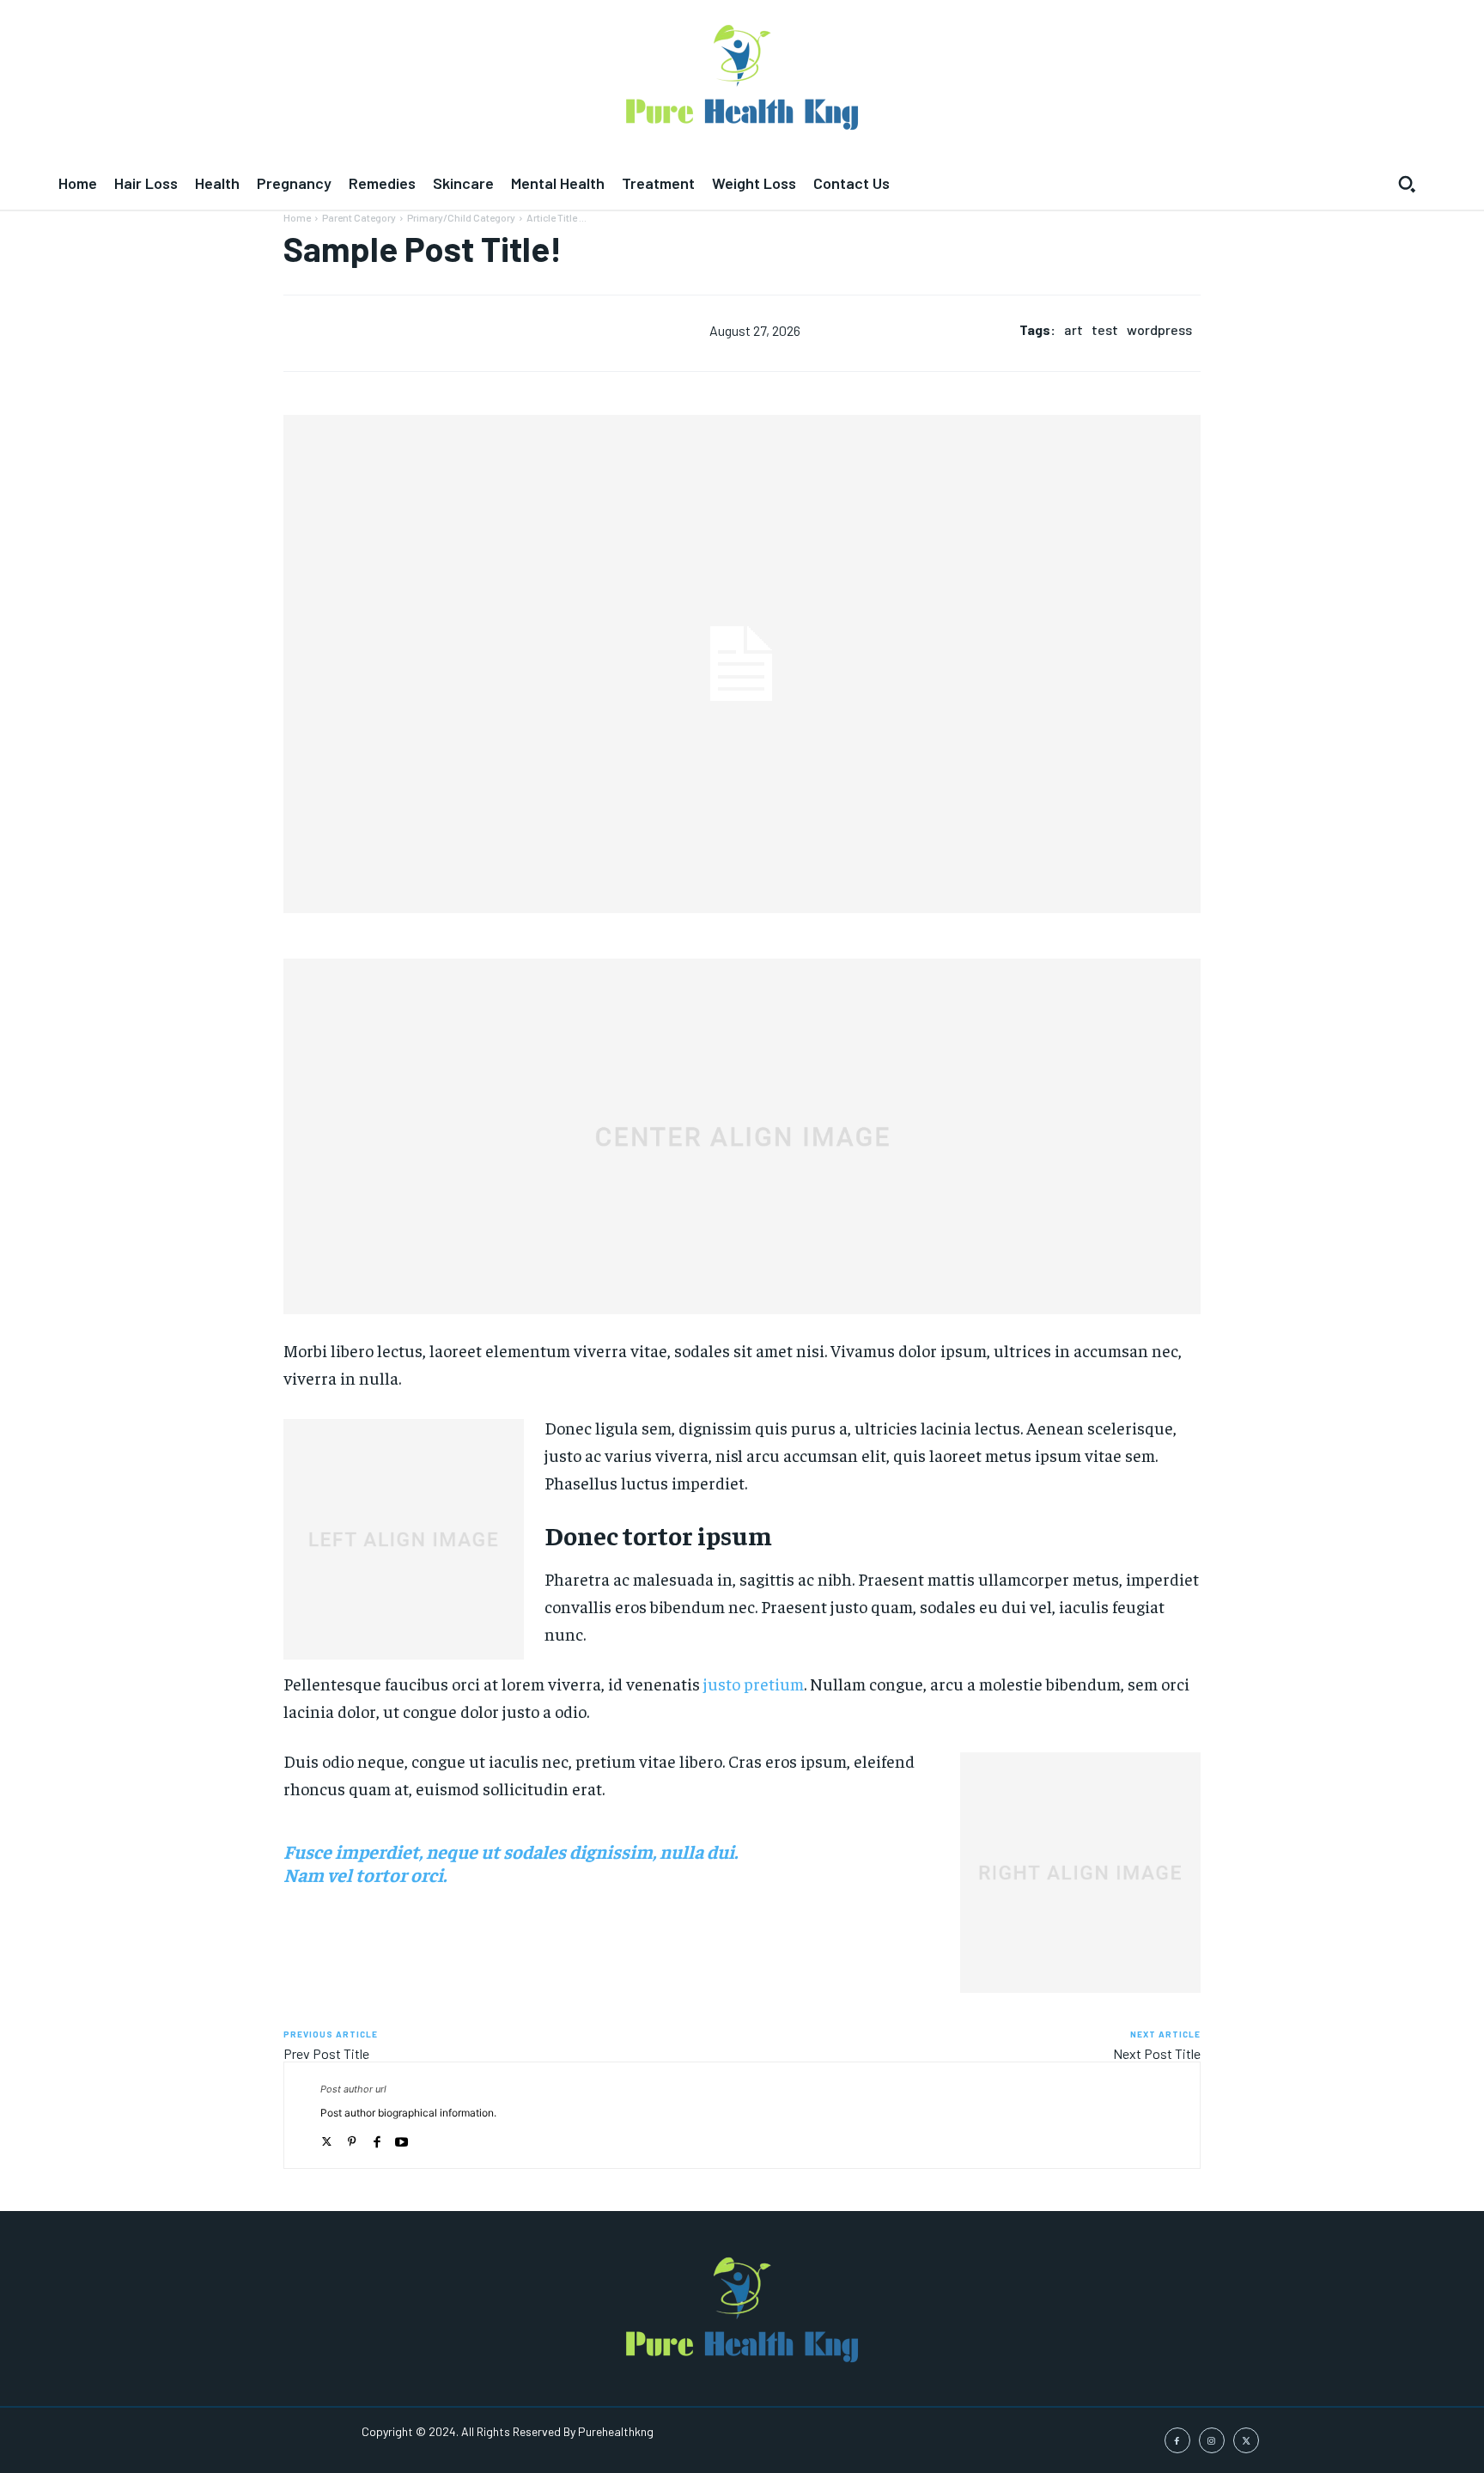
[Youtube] (401, 2138)
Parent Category (359, 217)
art (1073, 329)
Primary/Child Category (461, 217)
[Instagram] (1212, 2440)
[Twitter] (327, 2138)
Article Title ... (556, 217)
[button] (1407, 184)
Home (297, 217)
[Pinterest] (352, 2138)
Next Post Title (1157, 2053)
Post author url (353, 2089)
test (1105, 329)
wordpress (1159, 329)
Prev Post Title (326, 2053)
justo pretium (754, 1683)
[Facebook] (377, 2138)
